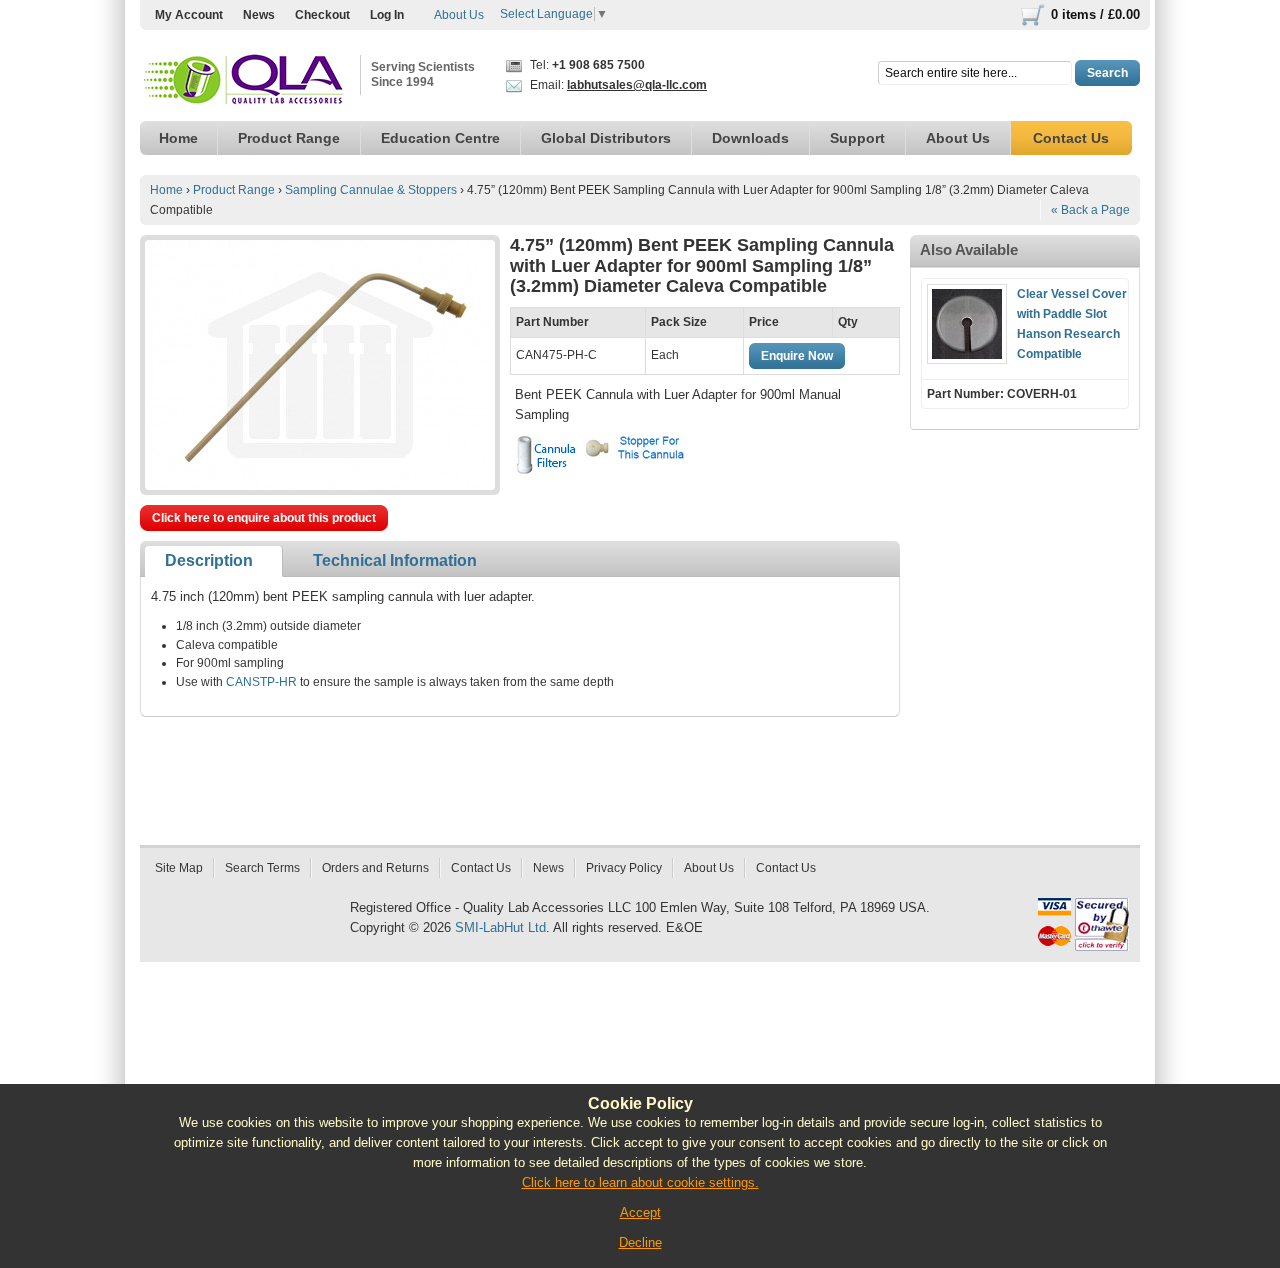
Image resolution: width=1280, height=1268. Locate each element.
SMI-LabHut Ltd (500, 927)
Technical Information (395, 560)
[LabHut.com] (245, 80)
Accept (640, 1212)
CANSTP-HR (261, 682)
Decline (640, 1242)
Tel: (586, 65)
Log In (387, 15)
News (259, 15)
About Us (459, 15)
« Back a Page (1090, 210)
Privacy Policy (624, 868)
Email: (617, 85)
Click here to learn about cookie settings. (640, 1182)
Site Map (179, 868)
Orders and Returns (375, 868)
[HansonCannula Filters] (546, 455)
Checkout (322, 15)
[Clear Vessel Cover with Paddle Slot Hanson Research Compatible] (967, 324)
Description (209, 560)
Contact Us (481, 868)
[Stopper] (637, 447)
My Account (189, 15)
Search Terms (262, 868)
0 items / (1095, 14)
